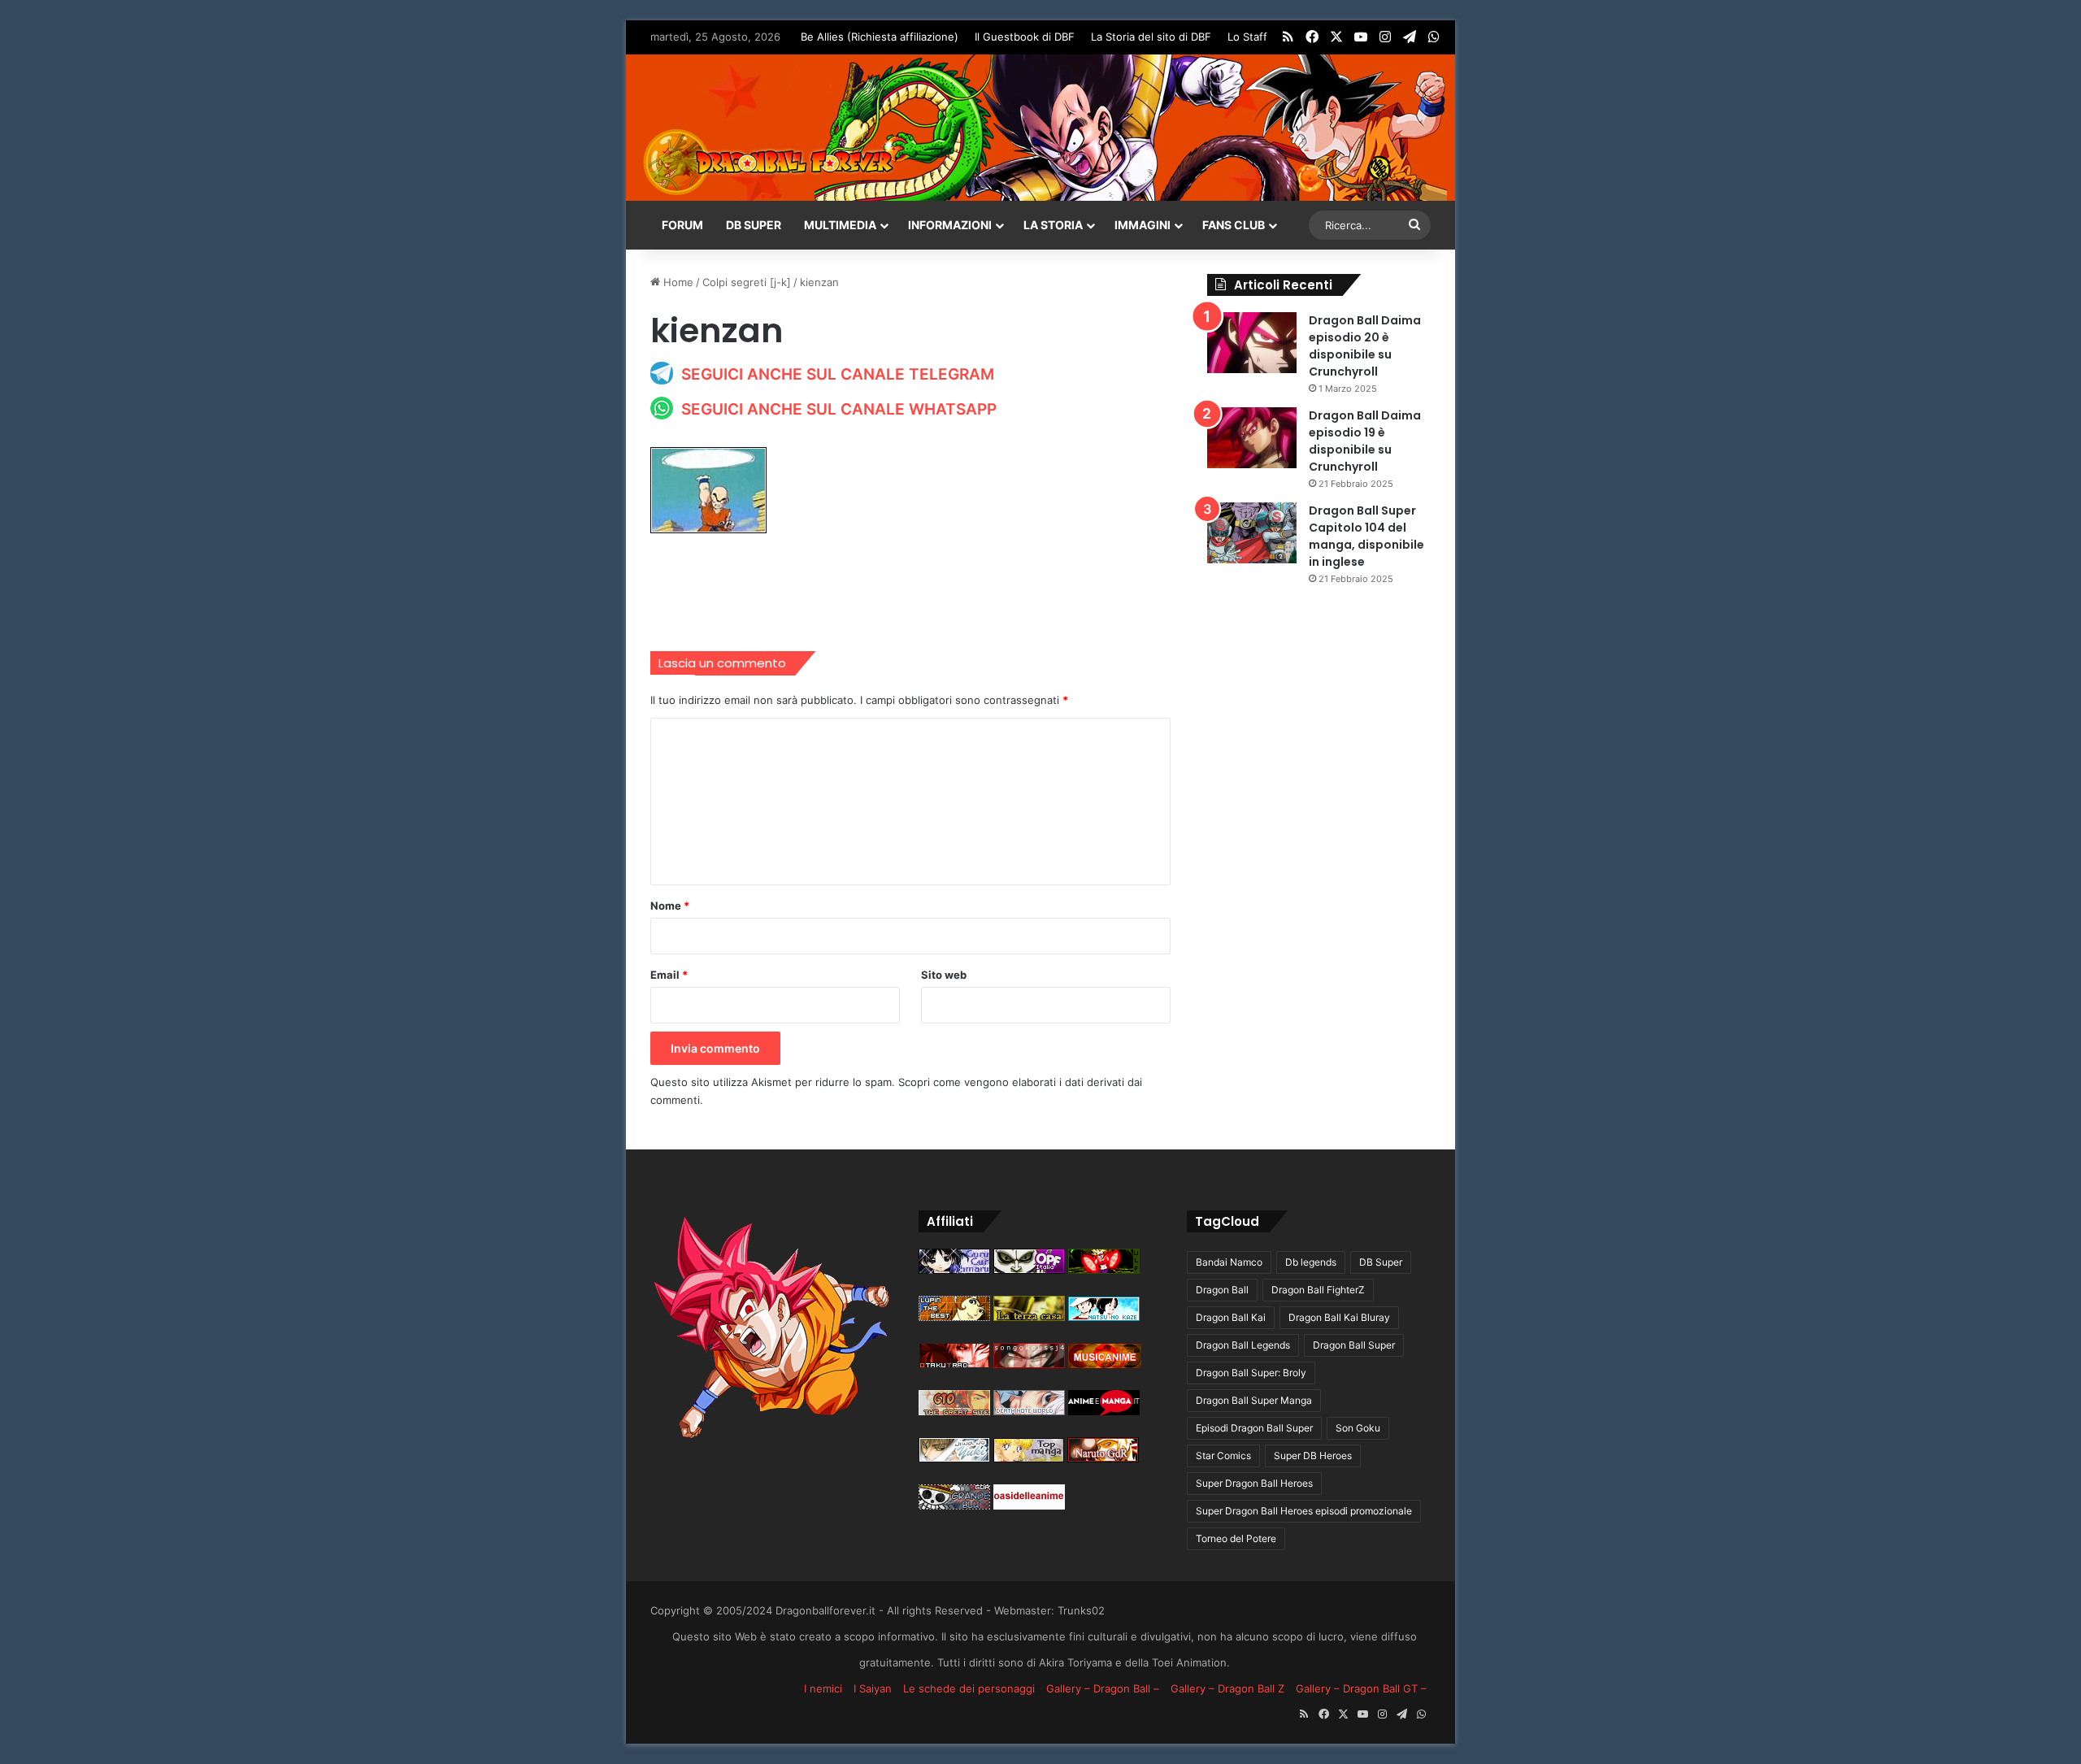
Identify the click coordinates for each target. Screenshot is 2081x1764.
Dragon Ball (1222, 1290)
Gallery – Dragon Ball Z (1227, 1688)
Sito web (944, 975)
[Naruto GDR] (1103, 1458)
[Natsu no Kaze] (1104, 1317)
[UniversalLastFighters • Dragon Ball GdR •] (1104, 1270)
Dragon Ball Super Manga (1254, 1400)
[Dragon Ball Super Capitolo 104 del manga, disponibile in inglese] (1252, 533)
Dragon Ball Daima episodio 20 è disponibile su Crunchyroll (1365, 346)
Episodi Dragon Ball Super (1254, 1428)
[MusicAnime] (1105, 1364)
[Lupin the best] (954, 1317)
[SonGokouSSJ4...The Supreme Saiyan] (1029, 1364)
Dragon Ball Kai (1231, 1317)
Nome (670, 906)
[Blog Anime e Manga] (1104, 1411)
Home (677, 282)
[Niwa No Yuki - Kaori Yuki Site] (954, 1458)
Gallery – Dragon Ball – (1103, 1688)
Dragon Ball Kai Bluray (1339, 1317)
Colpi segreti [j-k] (747, 282)
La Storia (1053, 225)
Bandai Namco (1229, 1262)
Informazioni (950, 225)
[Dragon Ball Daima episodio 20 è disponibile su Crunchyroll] (1252, 343)
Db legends (1311, 1262)
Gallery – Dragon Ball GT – (1361, 1688)
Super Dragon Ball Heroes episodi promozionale (1304, 1511)
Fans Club (1234, 225)
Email (669, 975)
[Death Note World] (1029, 1411)
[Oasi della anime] (1029, 1505)
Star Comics (1223, 1456)
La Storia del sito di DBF (1151, 37)
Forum (682, 225)
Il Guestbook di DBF (1025, 37)
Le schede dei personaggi (969, 1688)
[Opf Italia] (1029, 1270)
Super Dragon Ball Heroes (1254, 1483)
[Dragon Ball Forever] (768, 162)
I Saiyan (873, 1688)
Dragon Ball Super (1354, 1345)
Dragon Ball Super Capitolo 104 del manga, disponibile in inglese (1366, 536)
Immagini (1143, 225)
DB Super (754, 225)
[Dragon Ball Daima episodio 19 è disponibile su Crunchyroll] (1252, 438)
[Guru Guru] (954, 1270)
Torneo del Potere (1236, 1538)
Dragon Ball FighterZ (1318, 1290)
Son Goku (1358, 1428)
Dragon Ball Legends (1243, 1345)
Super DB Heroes (1313, 1456)
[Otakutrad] (954, 1364)
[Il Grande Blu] (954, 1505)
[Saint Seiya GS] (1029, 1317)
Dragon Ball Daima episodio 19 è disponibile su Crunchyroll (1365, 441)
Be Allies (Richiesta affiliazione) (880, 37)
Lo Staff (1247, 37)
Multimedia (840, 225)
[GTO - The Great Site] (954, 1411)
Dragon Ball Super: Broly (1251, 1373)
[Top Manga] (1029, 1458)
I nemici (823, 1688)
